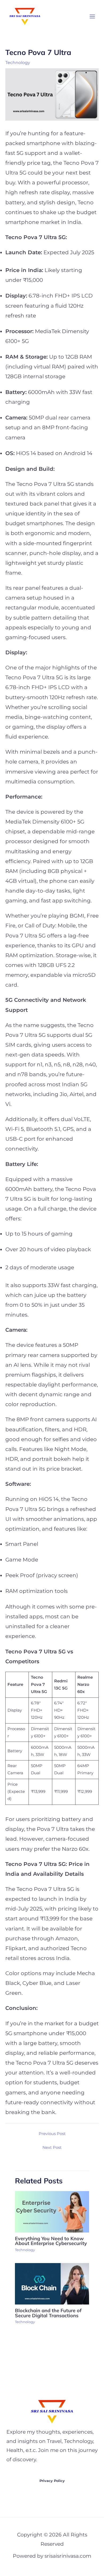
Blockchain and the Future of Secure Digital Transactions (48, 2313)
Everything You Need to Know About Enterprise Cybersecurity (51, 2241)
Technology (18, 62)
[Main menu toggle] (92, 16)
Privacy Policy (52, 2481)
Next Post (52, 2148)
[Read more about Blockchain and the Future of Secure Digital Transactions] (52, 2284)
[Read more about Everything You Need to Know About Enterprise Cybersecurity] (52, 2211)
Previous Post (52, 2134)
